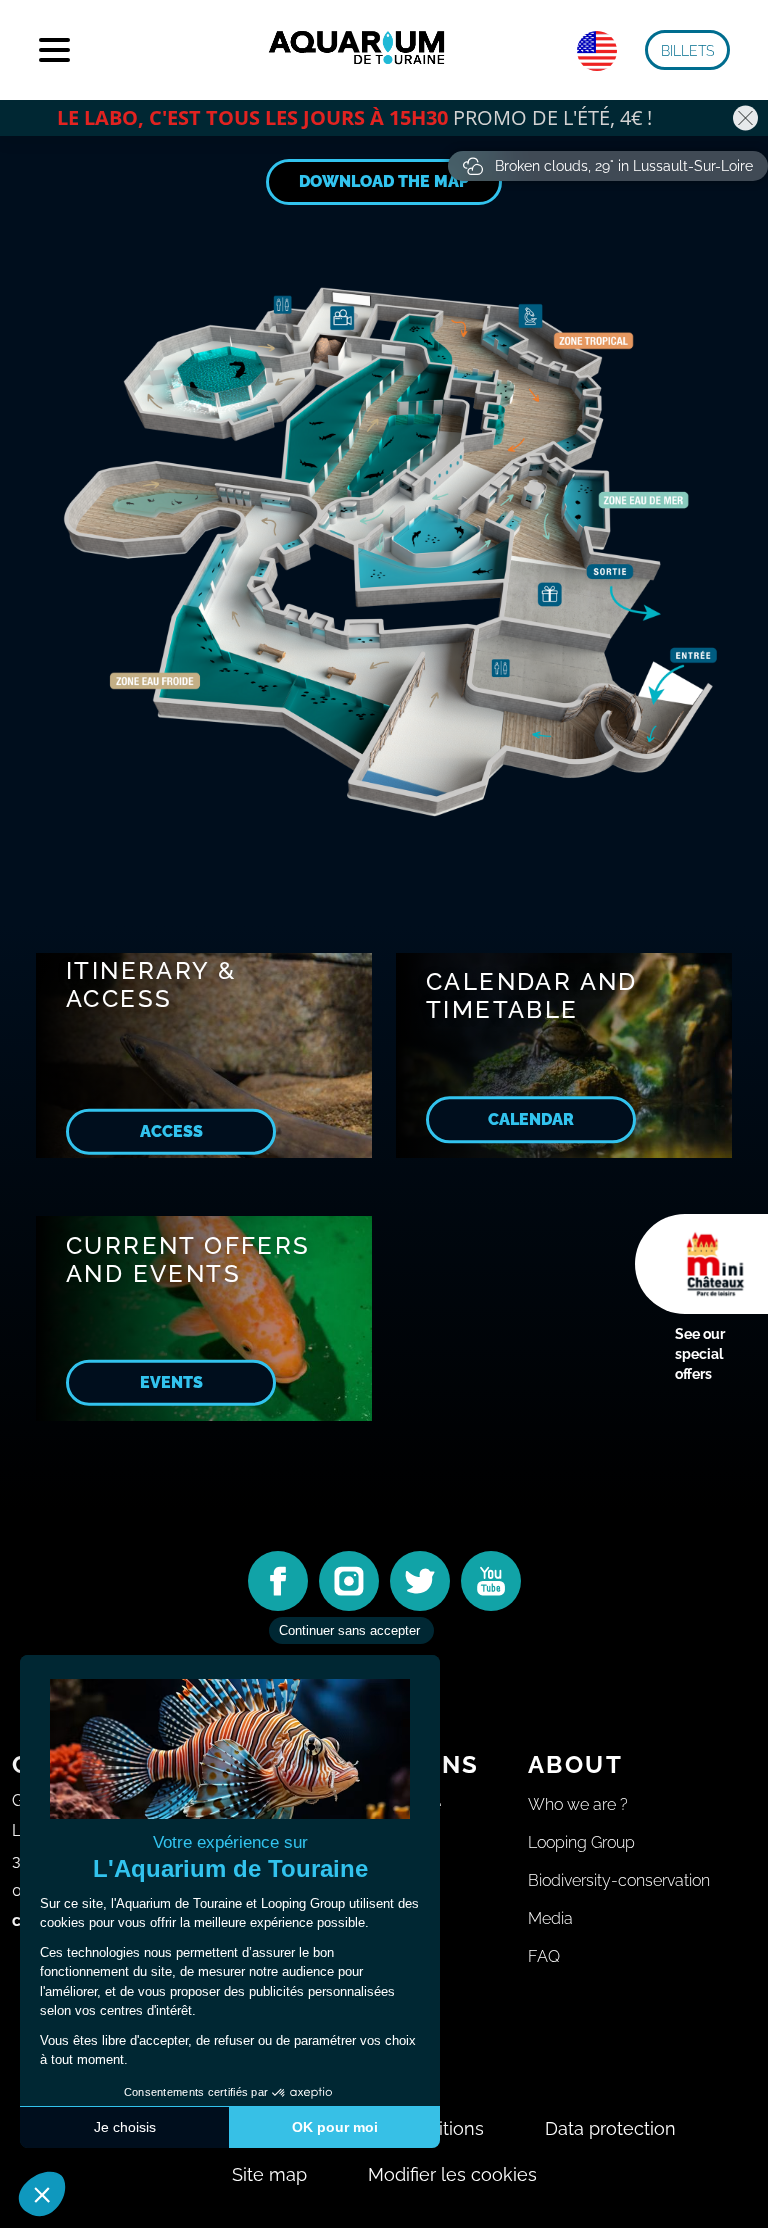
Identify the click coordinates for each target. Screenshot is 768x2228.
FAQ (544, 1956)
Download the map (384, 181)
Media (550, 1918)
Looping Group (581, 1842)
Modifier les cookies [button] (452, 2174)
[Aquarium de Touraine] (358, 50)
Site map (269, 2174)
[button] (687, 50)
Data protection (610, 2128)
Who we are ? (578, 1804)
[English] (597, 51)
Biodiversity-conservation (619, 1880)
